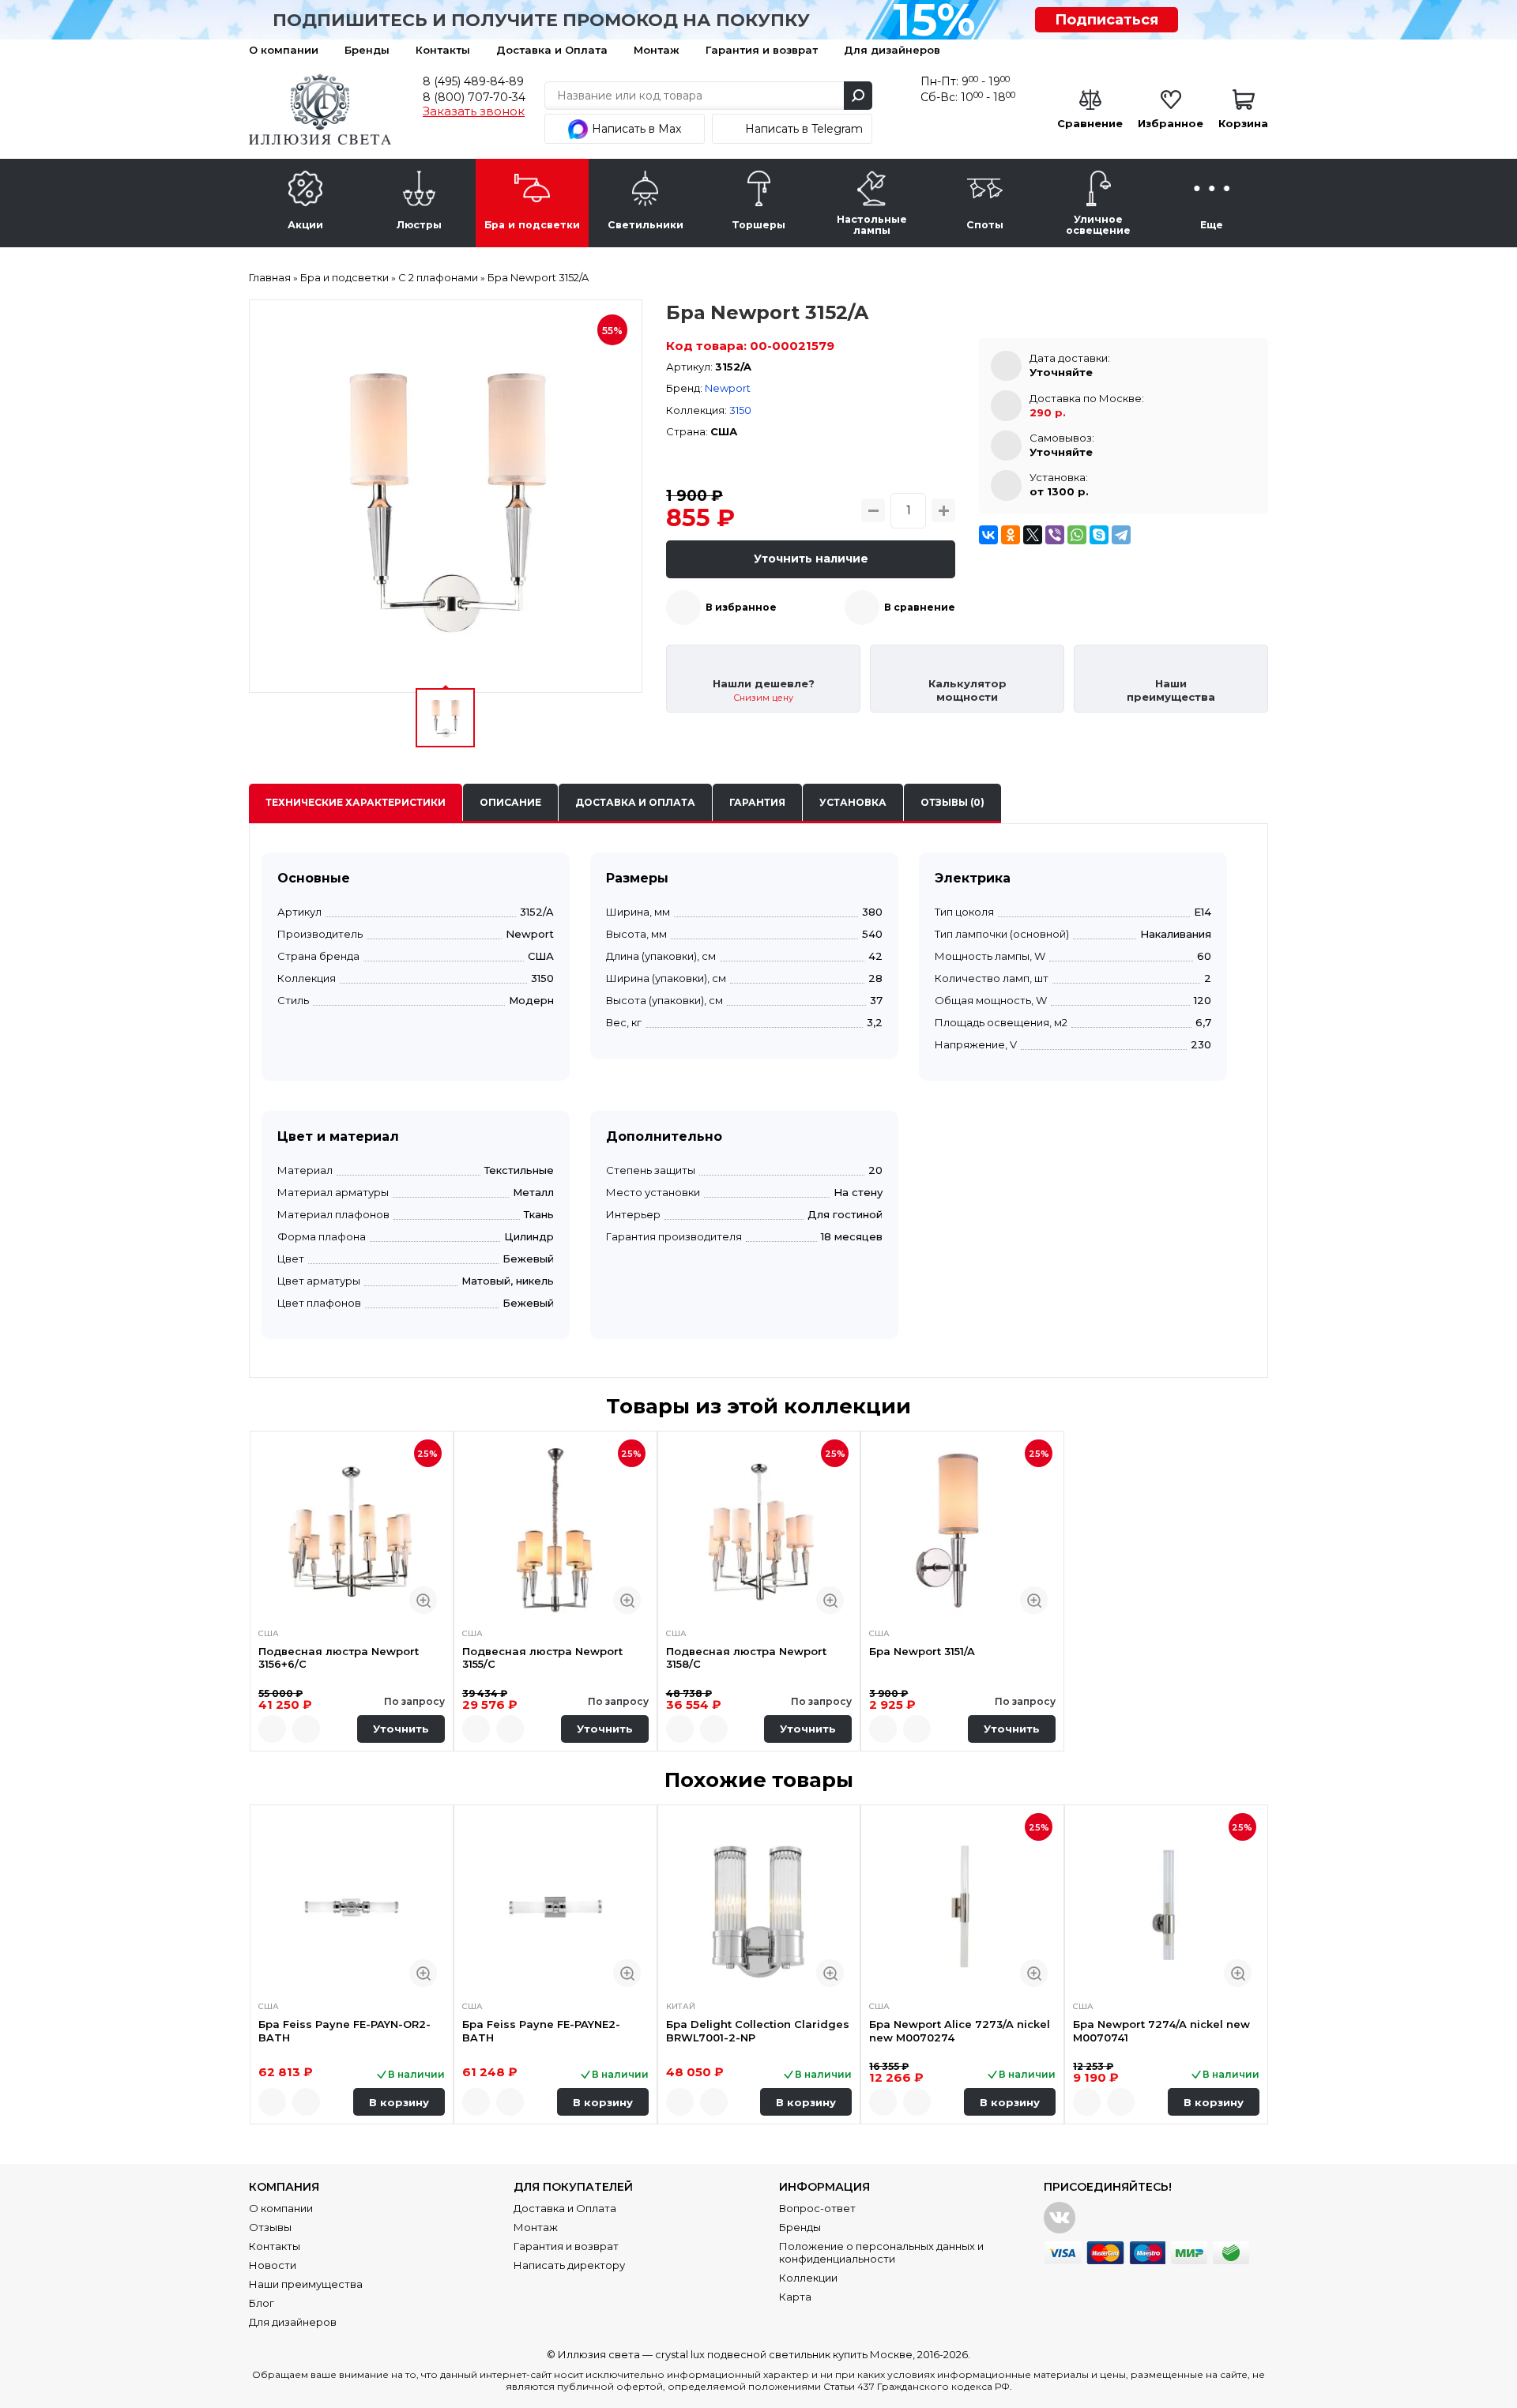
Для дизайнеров (892, 50)
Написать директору (569, 2265)
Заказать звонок (474, 111)
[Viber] (1055, 535)
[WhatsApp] (1077, 535)
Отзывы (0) (952, 802)
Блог (262, 2303)
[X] (1033, 535)
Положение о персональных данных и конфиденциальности (881, 2252)
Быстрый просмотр (423, 1600)
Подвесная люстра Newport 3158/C (746, 1657)
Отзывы (270, 2227)
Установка (853, 802)
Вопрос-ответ (817, 2208)
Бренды (367, 50)
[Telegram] (1121, 535)
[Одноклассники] (1011, 535)
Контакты (443, 50)
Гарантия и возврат (762, 50)
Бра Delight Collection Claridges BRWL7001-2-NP (758, 2030)
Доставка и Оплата (552, 50)
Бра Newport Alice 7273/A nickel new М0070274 (960, 2030)
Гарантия (757, 802)
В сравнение (920, 607)
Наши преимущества (306, 2284)
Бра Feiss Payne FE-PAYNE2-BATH (541, 2030)
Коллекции (808, 2278)
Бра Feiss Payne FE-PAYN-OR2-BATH (344, 2030)
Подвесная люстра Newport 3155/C (542, 1657)
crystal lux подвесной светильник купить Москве (784, 2354)
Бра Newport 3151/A (922, 1651)
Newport (728, 388)
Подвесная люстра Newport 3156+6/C (339, 1657)
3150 (740, 410)
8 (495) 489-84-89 (473, 81)
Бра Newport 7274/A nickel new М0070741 (1161, 2030)
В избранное (741, 607)
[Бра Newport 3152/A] (446, 496)
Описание (510, 802)
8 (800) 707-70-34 (474, 97)
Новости (273, 2265)
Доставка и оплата (635, 802)
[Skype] (1099, 535)
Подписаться (1107, 20)
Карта (795, 2297)
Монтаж (657, 50)
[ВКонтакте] (988, 535)
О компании (284, 50)
